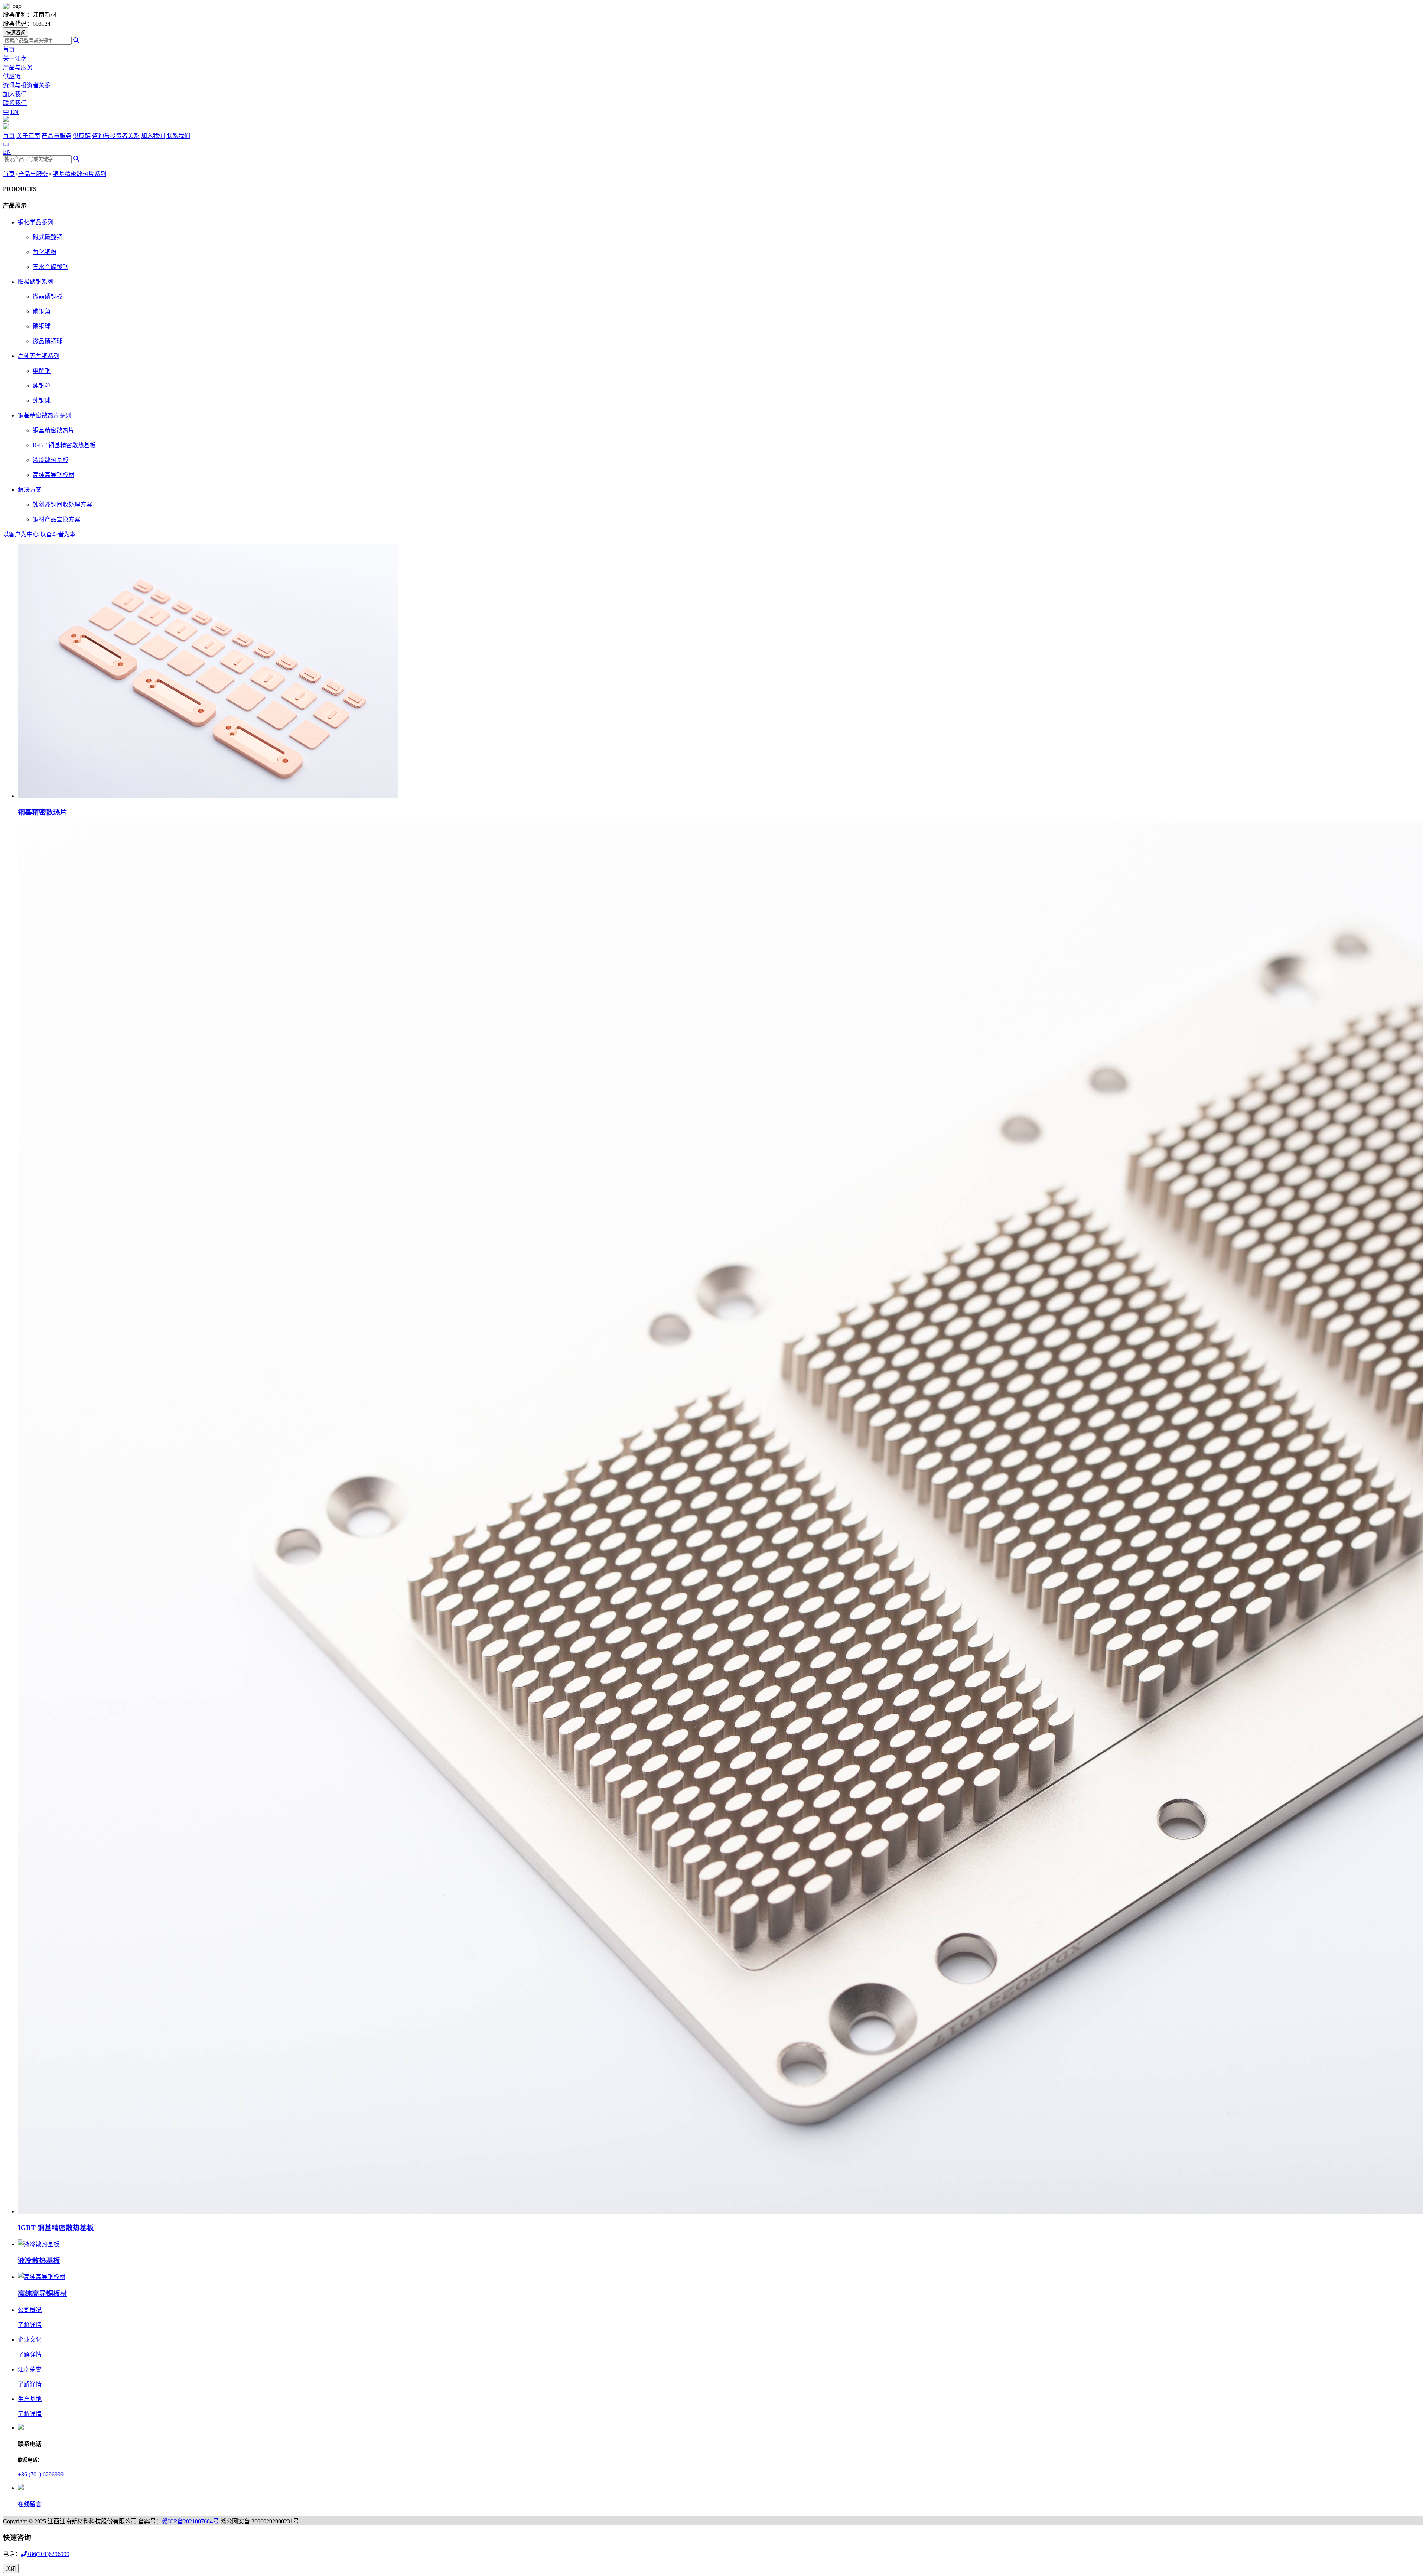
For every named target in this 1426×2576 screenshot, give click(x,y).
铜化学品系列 (36, 222)
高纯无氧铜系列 (39, 356)
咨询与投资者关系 (116, 136)
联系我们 (15, 103)
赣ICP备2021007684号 (190, 2521)
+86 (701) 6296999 (41, 2474)
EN (14, 112)
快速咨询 (16, 32)
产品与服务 (18, 67)
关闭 (11, 2569)
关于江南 (15, 58)
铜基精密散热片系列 (79, 174)
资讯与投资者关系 (27, 85)
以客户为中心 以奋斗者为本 (39, 534)
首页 (9, 50)
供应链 (12, 76)
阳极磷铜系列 (36, 282)
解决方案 (30, 490)
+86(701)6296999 (48, 2554)
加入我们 (15, 94)
